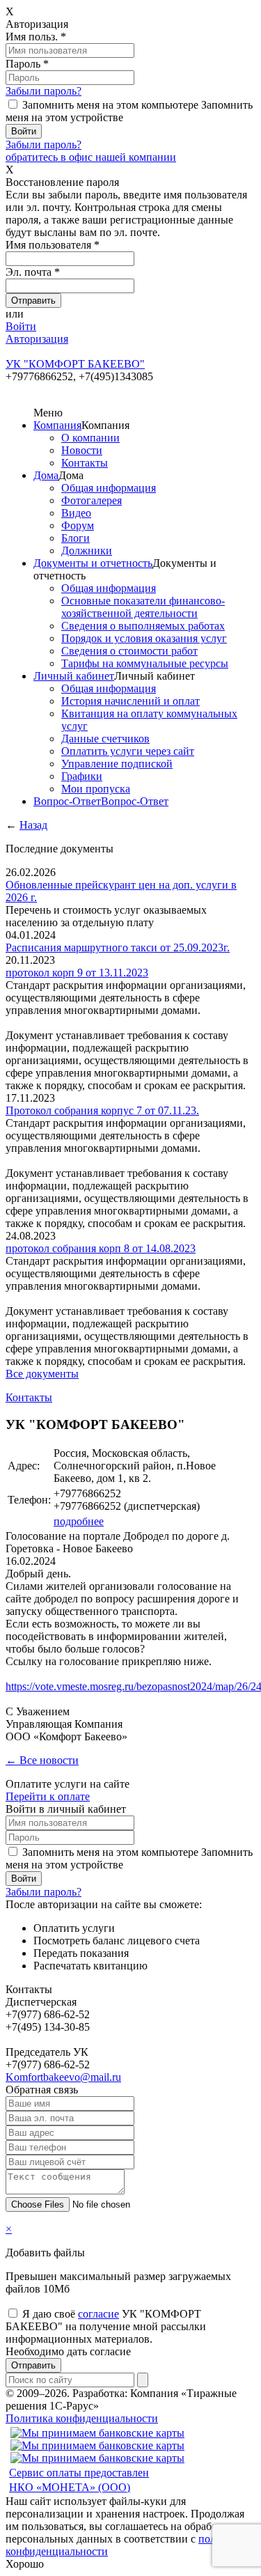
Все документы (42, 1374)
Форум (78, 525)
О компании (90, 438)
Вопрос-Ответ (67, 801)
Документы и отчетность (93, 563)
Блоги (76, 538)
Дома (46, 475)
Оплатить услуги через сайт (128, 751)
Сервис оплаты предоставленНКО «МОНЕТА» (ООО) (79, 2480)
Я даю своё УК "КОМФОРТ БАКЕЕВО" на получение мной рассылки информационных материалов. (106, 2326)
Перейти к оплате (48, 1796)
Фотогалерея (92, 500)
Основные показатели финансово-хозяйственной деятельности (143, 607)
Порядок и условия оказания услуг (144, 638)
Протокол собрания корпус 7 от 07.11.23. (102, 1110)
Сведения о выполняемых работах (143, 626)
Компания (57, 425)
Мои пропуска (96, 789)
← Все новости (42, 1760)
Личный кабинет (74, 676)
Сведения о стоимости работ (129, 651)
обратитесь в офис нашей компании (91, 157)
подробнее (79, 1521)
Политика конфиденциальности (82, 2418)
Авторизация (37, 339)
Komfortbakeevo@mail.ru (63, 2077)
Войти (21, 326)
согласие (98, 2314)
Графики (82, 776)
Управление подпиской (117, 764)
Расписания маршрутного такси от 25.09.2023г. (118, 947)
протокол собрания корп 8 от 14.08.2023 (101, 1248)
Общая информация (109, 488)
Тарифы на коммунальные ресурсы (145, 663)
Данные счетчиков (105, 739)
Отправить (33, 2365)
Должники (87, 551)
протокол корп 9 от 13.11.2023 (77, 973)
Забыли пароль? (43, 91)
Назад (33, 825)
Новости (82, 450)
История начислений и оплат (130, 701)
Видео (76, 513)
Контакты (85, 463)
